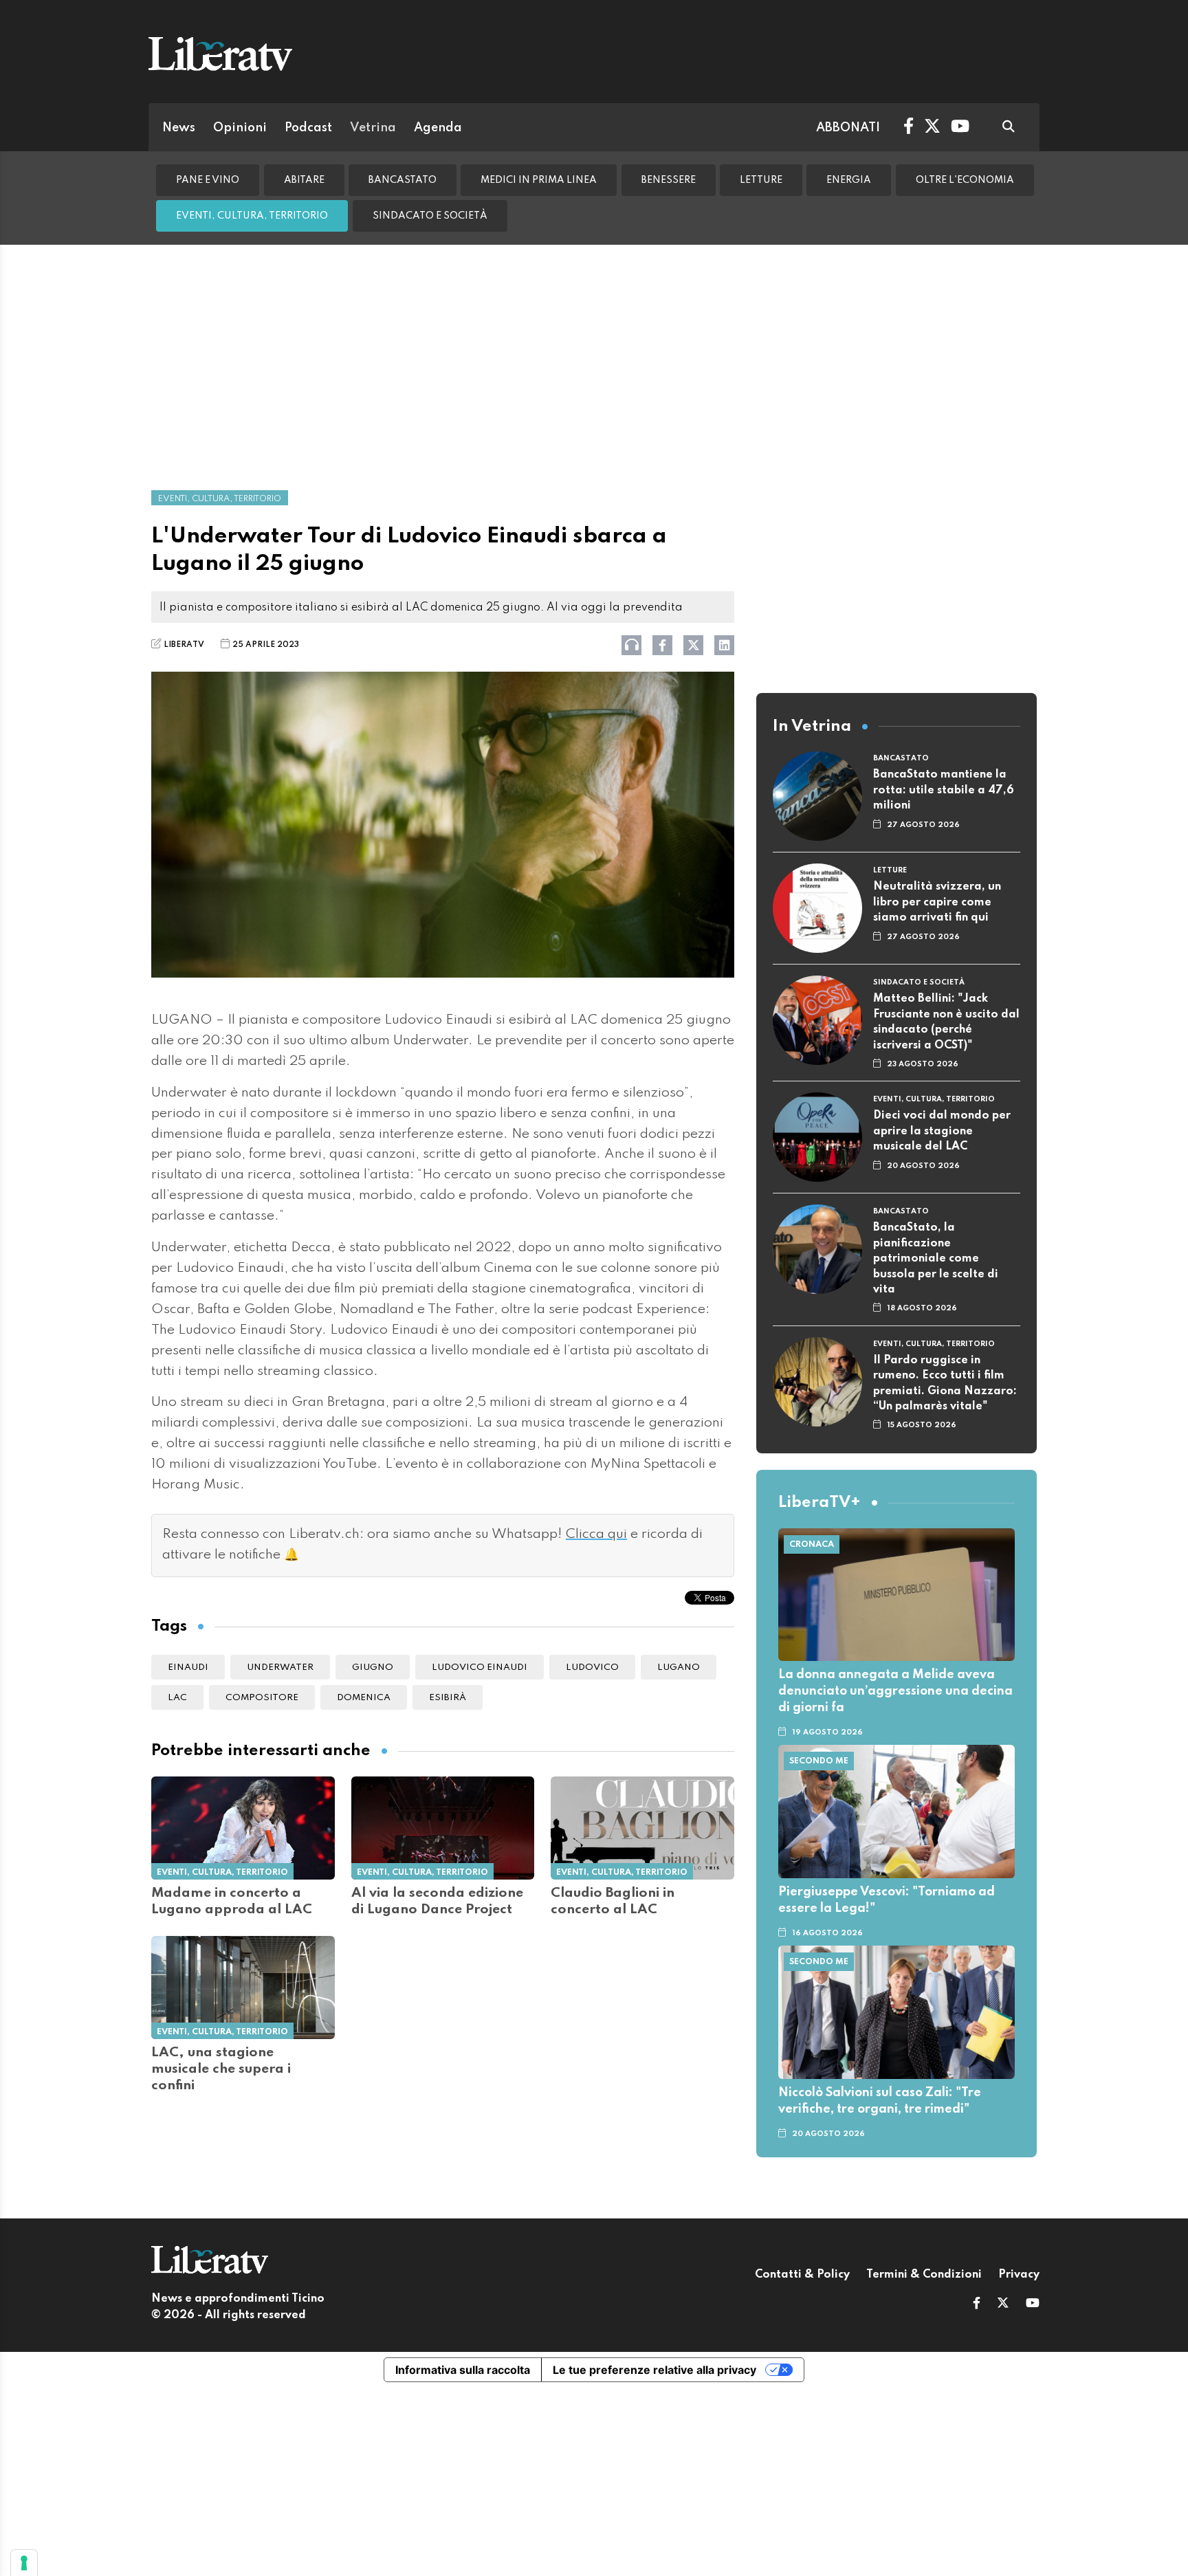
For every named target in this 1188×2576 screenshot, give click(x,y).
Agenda (438, 128)
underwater (280, 1667)
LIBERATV (184, 645)
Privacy (1019, 2275)
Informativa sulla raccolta (463, 2370)
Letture (761, 180)
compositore (262, 1698)
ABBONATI (848, 128)
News (179, 128)
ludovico (592, 1667)
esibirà (448, 1698)
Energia (849, 180)
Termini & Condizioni (924, 2275)
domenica (364, 1698)
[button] (977, 2304)
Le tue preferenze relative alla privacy (654, 2370)
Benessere (669, 180)
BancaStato (403, 180)
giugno (373, 1667)
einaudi (188, 1667)
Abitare (304, 180)
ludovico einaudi (480, 1667)
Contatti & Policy (802, 2275)
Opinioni (240, 128)
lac (177, 1698)
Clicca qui (596, 1534)
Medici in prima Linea (539, 180)
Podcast (308, 128)
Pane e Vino (208, 180)
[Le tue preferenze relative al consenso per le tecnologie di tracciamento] (24, 2563)
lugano (679, 1667)
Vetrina (373, 128)
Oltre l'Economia (965, 180)
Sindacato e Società (430, 216)
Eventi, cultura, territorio (252, 216)
